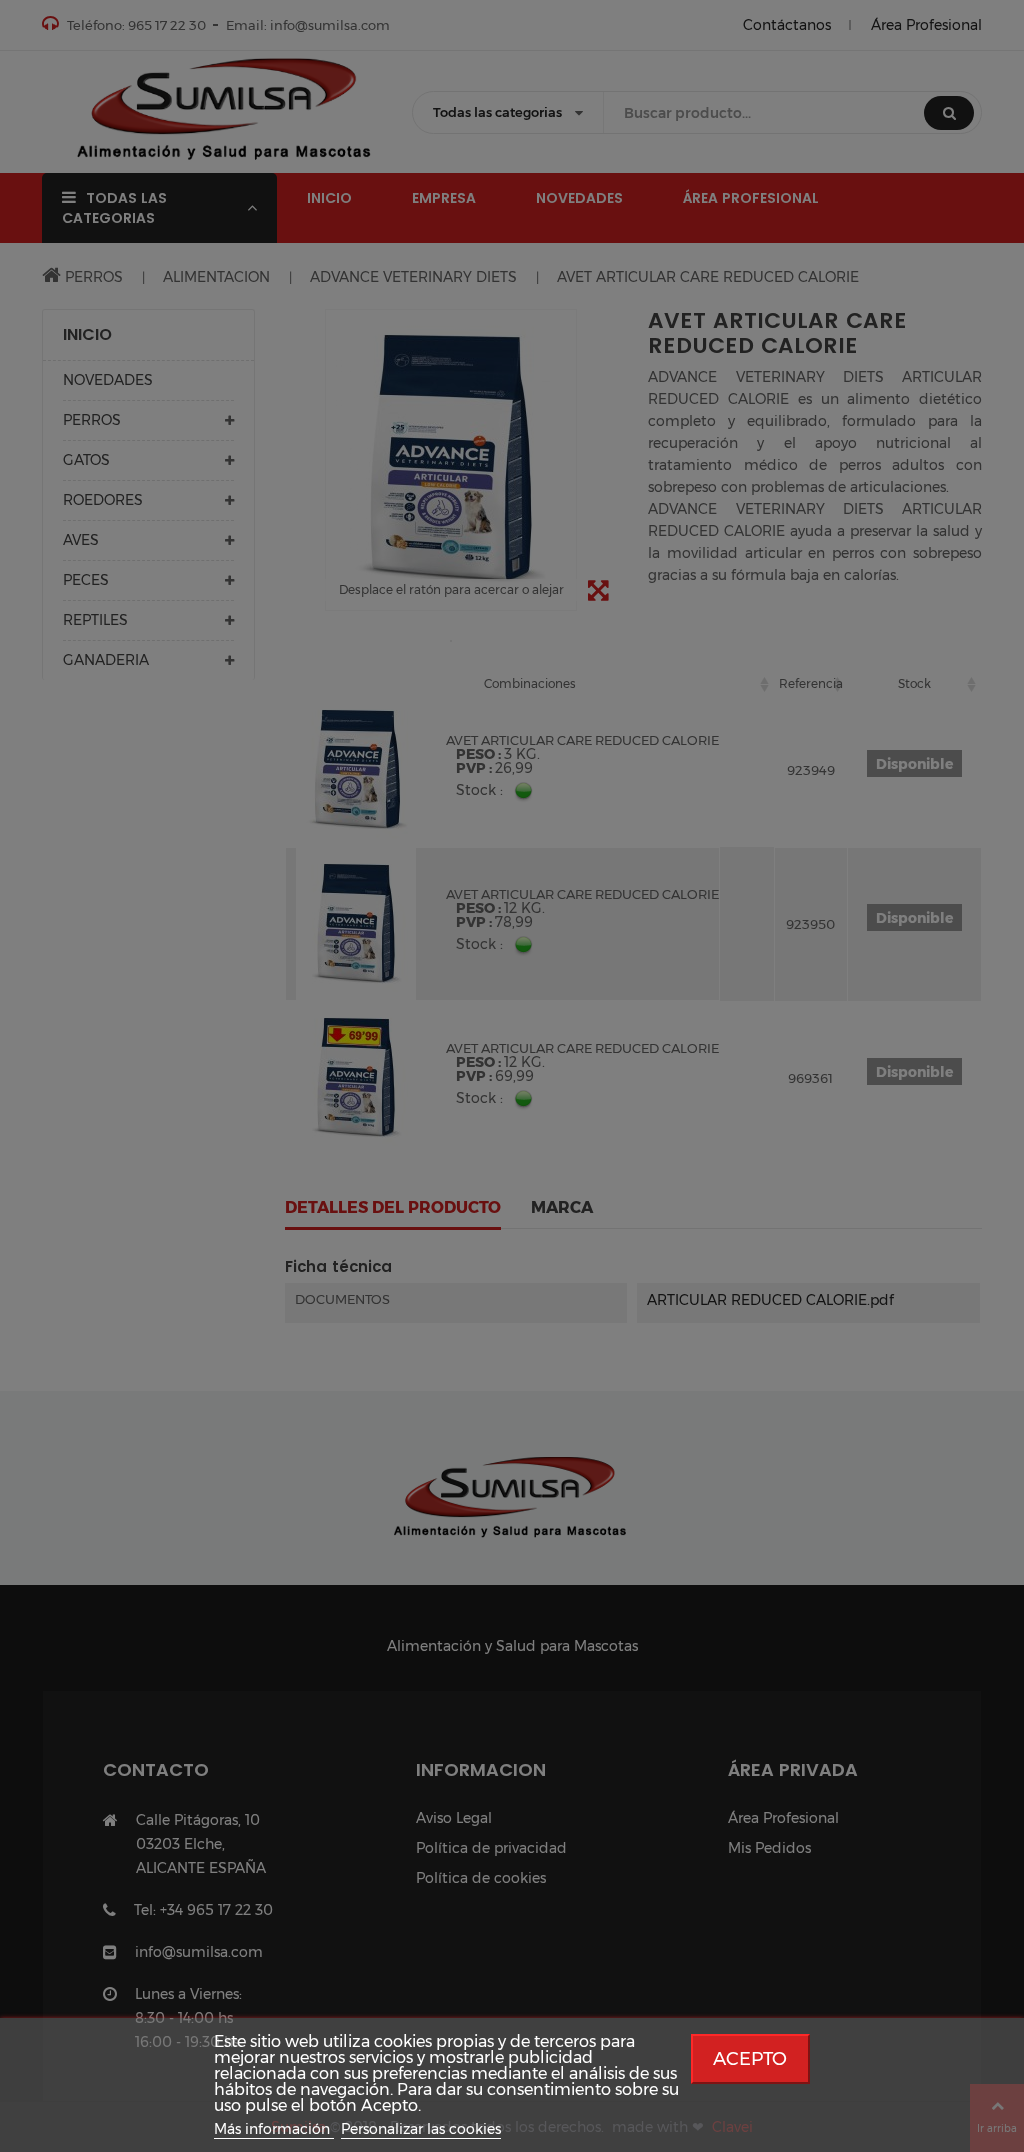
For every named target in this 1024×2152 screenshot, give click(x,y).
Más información (274, 2129)
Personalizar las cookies (421, 2129)
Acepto (750, 2058)
